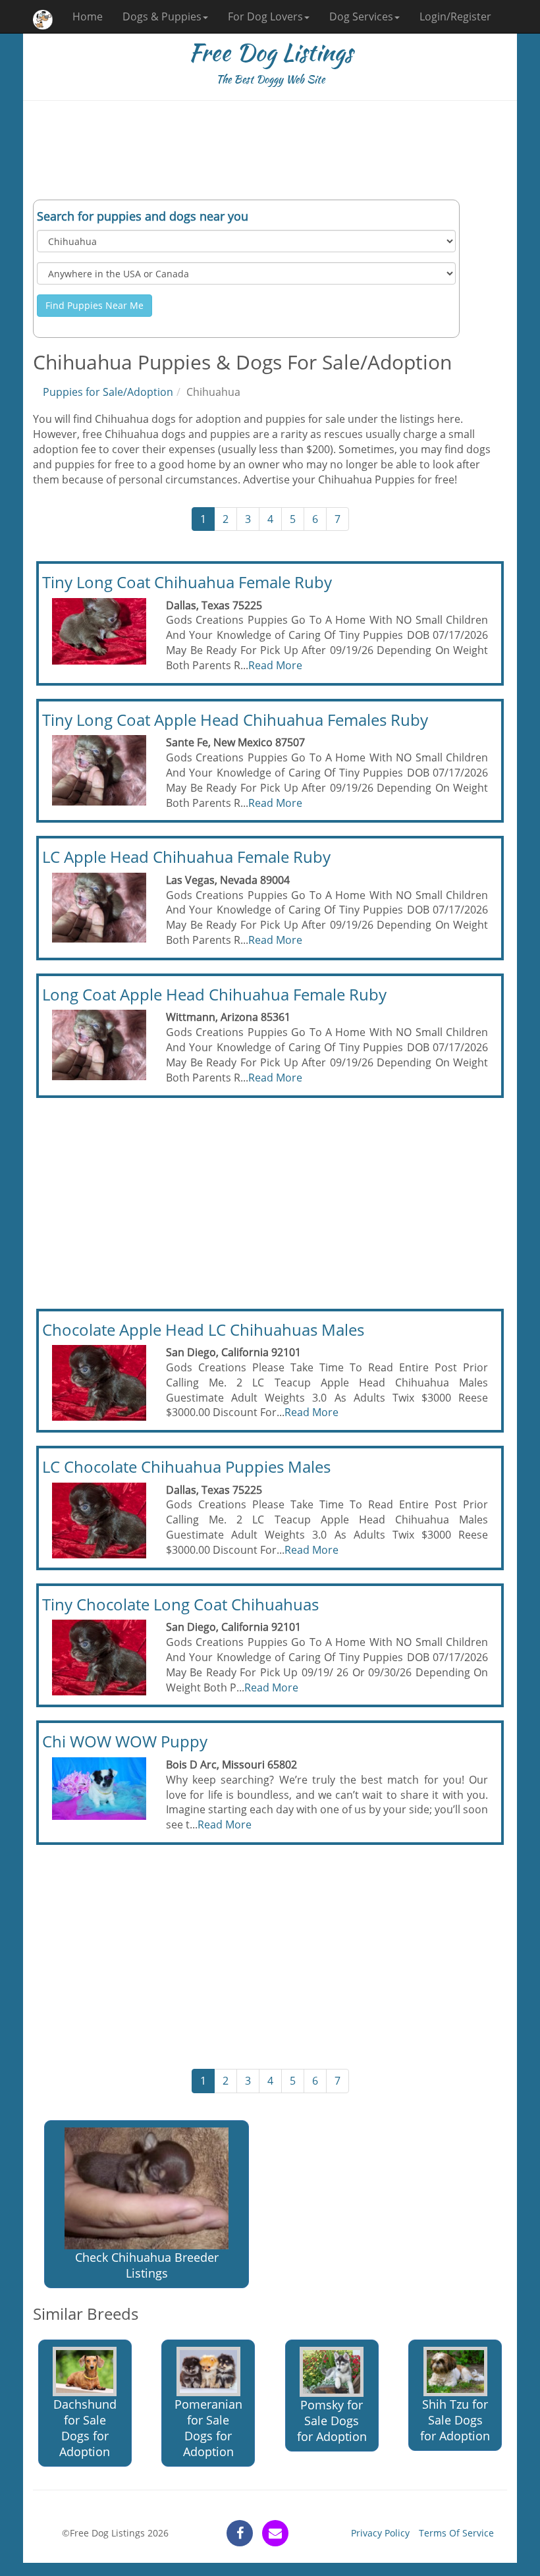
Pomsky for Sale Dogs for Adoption (332, 2421)
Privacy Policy (380, 2533)
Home (88, 16)
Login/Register (455, 16)
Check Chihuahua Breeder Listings (147, 2265)
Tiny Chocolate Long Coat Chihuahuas (180, 1604)
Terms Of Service (456, 2533)
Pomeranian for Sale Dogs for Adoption (208, 2428)
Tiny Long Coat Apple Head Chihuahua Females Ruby (235, 720)
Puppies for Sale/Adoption (108, 392)
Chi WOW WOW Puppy (125, 1741)
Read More (275, 665)
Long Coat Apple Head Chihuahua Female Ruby (214, 994)
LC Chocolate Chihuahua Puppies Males (186, 1466)
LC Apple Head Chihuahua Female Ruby (186, 857)
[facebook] (240, 2533)
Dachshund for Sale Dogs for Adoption (85, 2428)
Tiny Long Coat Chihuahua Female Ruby (187, 582)
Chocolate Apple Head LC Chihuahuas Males (203, 1329)
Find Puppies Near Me (94, 305)
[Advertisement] (270, 150)
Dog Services (361, 16)
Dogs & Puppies (162, 16)
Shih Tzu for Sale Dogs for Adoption (455, 2420)
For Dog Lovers (265, 16)
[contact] (275, 2533)
